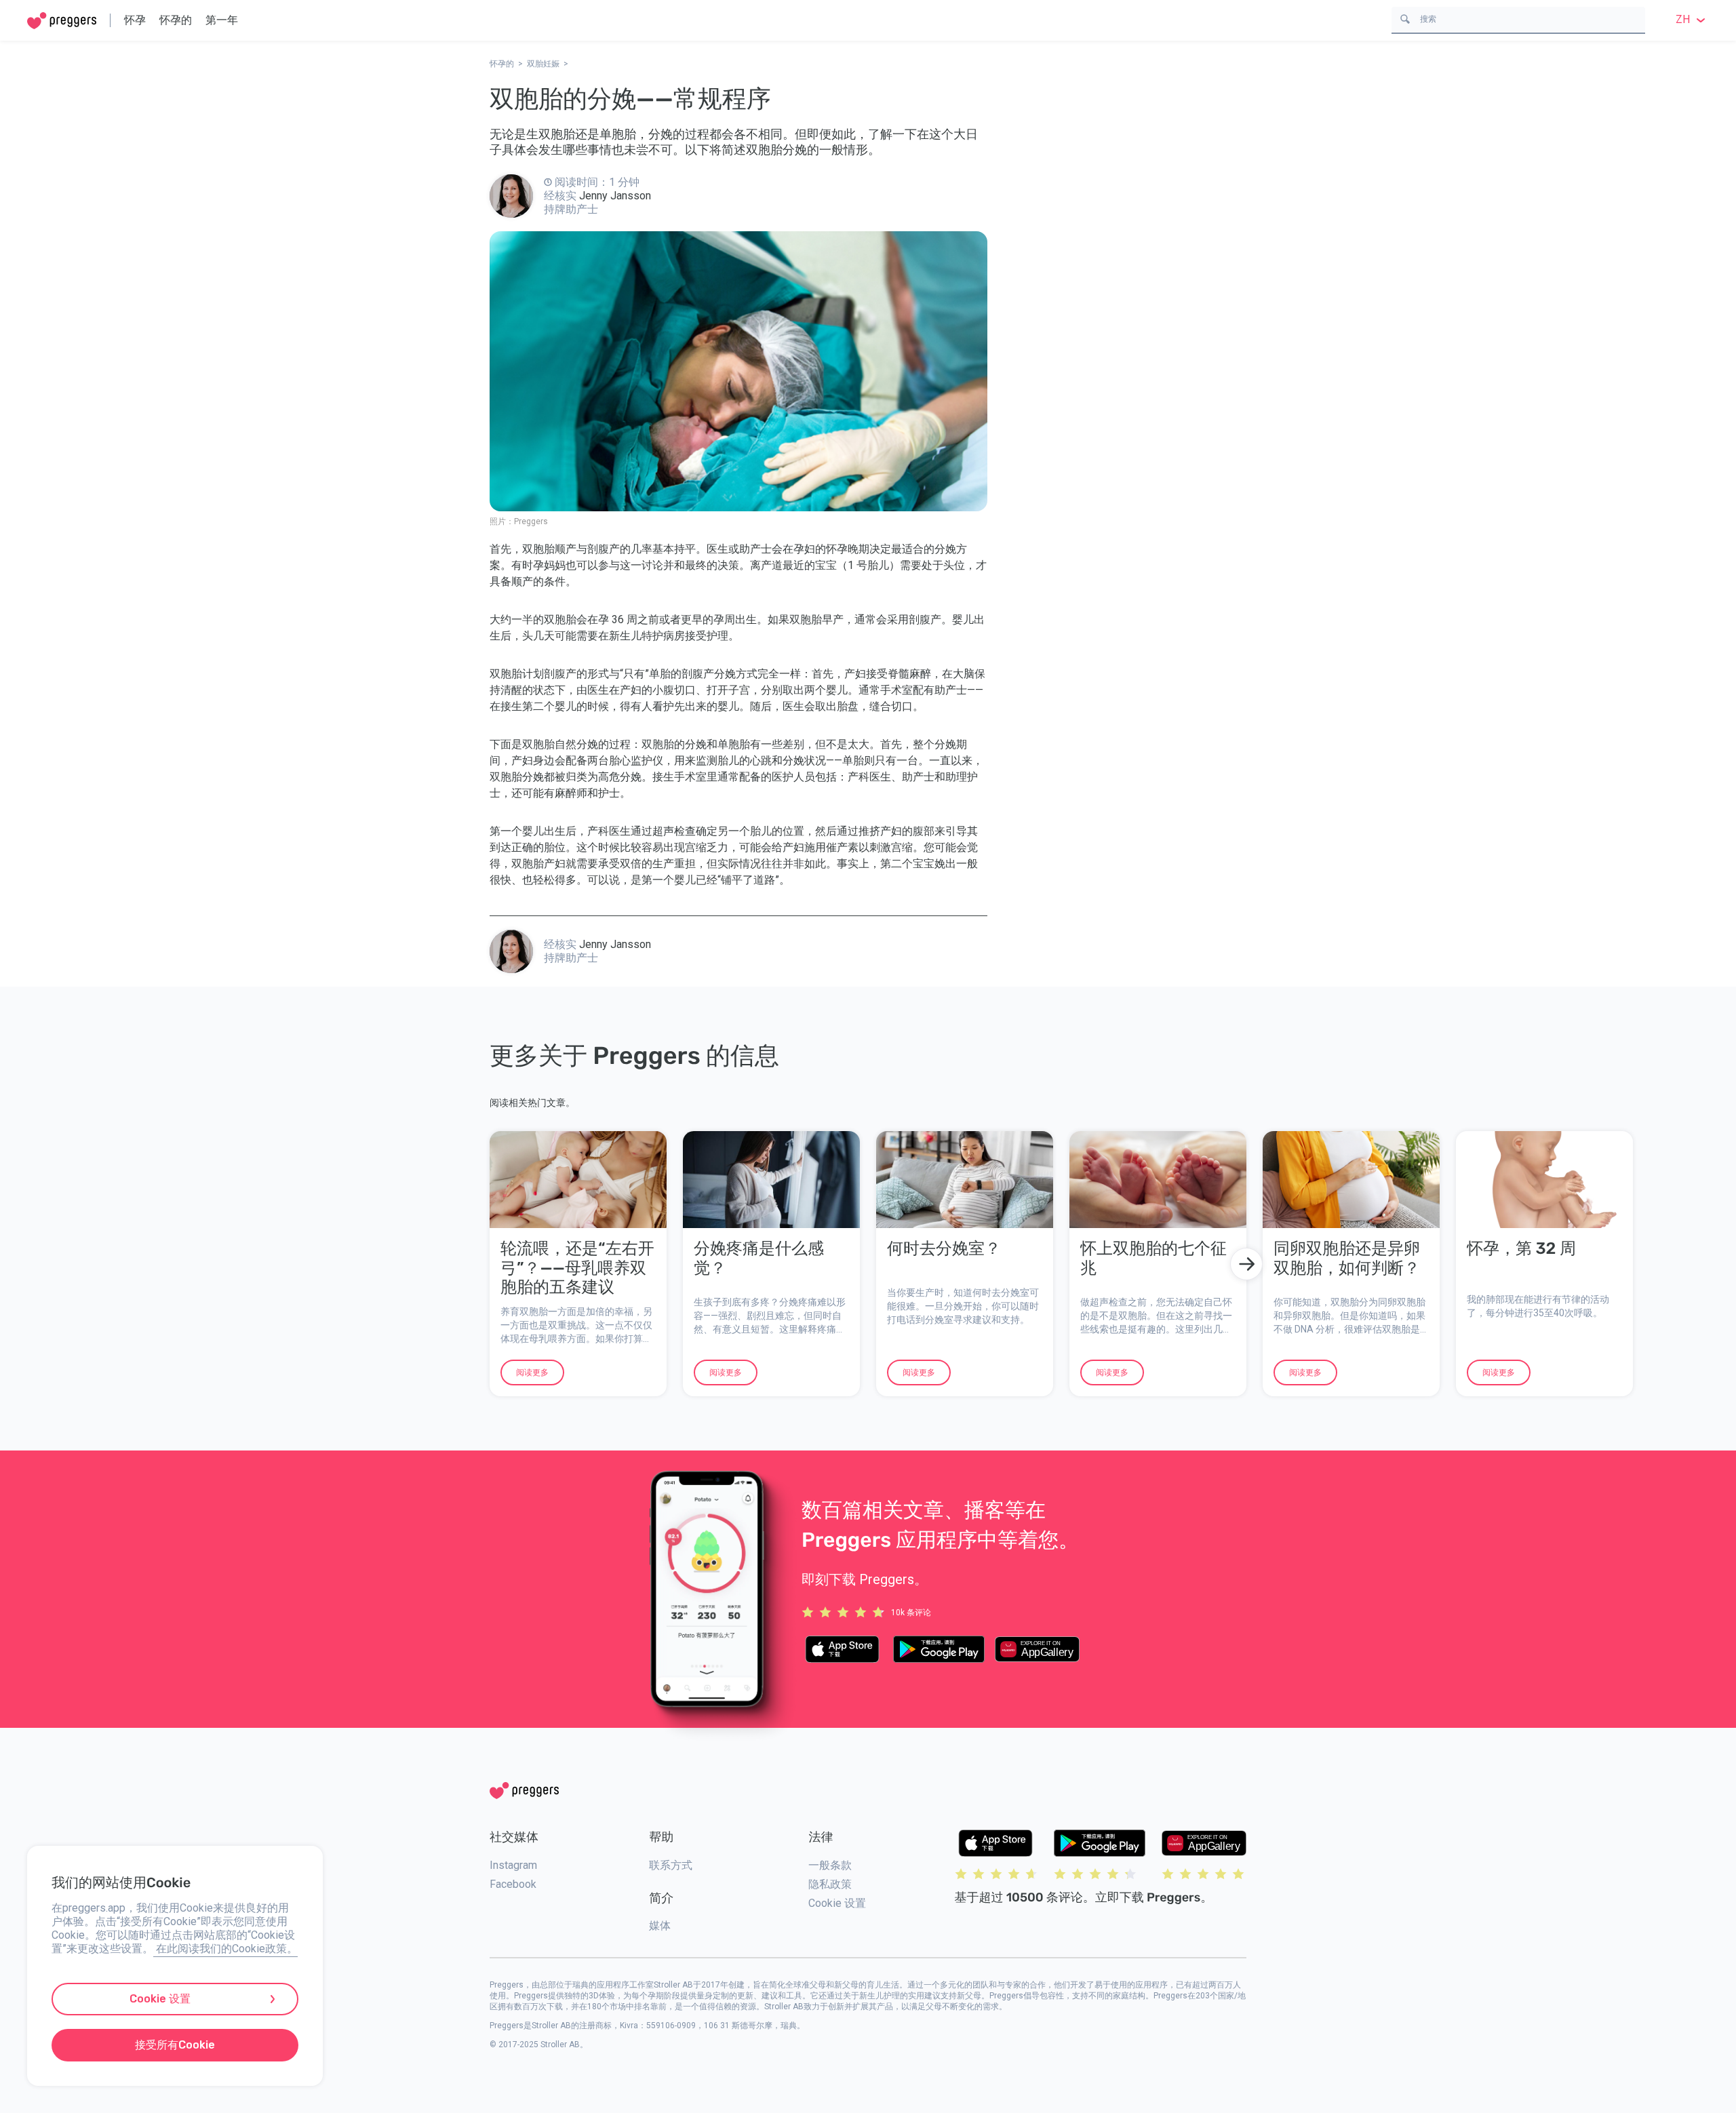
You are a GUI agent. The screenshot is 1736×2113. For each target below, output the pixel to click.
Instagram (513, 1865)
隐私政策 (830, 1884)
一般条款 (830, 1865)
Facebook (513, 1884)
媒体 (660, 1926)
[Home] (62, 21)
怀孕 (135, 20)
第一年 (222, 20)
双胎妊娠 (543, 64)
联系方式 (671, 1865)
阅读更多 (532, 1373)
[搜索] (1405, 18)
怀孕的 (176, 20)
